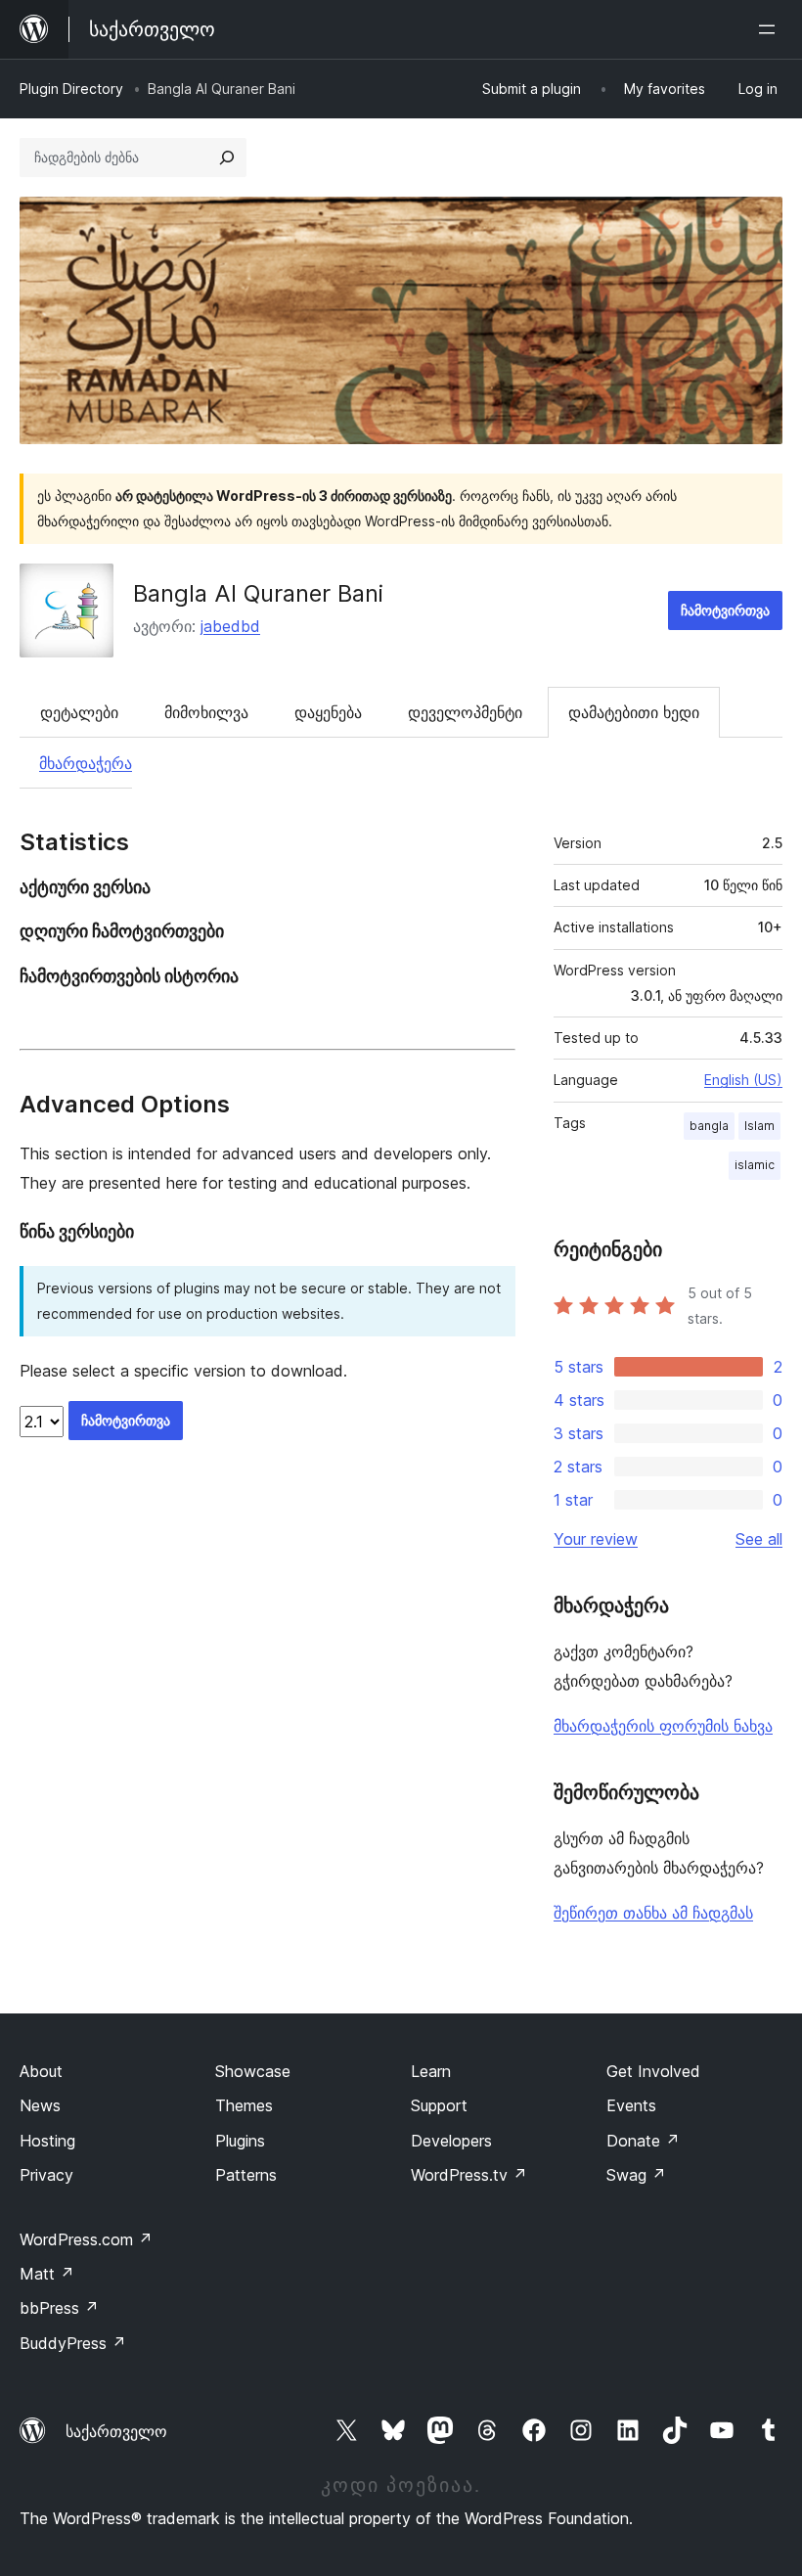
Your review (596, 1539)
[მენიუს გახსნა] (771, 29)
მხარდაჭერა (86, 763)
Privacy (46, 2175)
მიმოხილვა (206, 712)
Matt (47, 2274)
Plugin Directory (71, 89)
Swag (636, 2175)
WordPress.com (86, 2239)
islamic (755, 1165)
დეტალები (79, 712)
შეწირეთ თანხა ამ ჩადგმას (653, 1913)
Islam (759, 1126)
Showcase (253, 2071)
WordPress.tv (469, 2175)
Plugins (240, 2141)
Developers (451, 2141)
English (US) (743, 1080)
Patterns (246, 2175)
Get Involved (653, 2071)
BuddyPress (73, 2343)
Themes (244, 2105)
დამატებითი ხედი (634, 712)
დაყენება (328, 712)
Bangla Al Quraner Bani (258, 593)
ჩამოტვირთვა (725, 610)
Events (631, 2105)
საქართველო (116, 2431)
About (41, 2071)
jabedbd (230, 626)
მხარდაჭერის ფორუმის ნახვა (663, 1726)
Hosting (47, 2141)
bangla (709, 1126)
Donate (643, 2141)
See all (759, 1539)
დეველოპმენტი (465, 712)
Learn (431, 2071)
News (40, 2105)
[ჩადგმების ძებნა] (227, 158)
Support (439, 2105)
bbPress (59, 2308)
